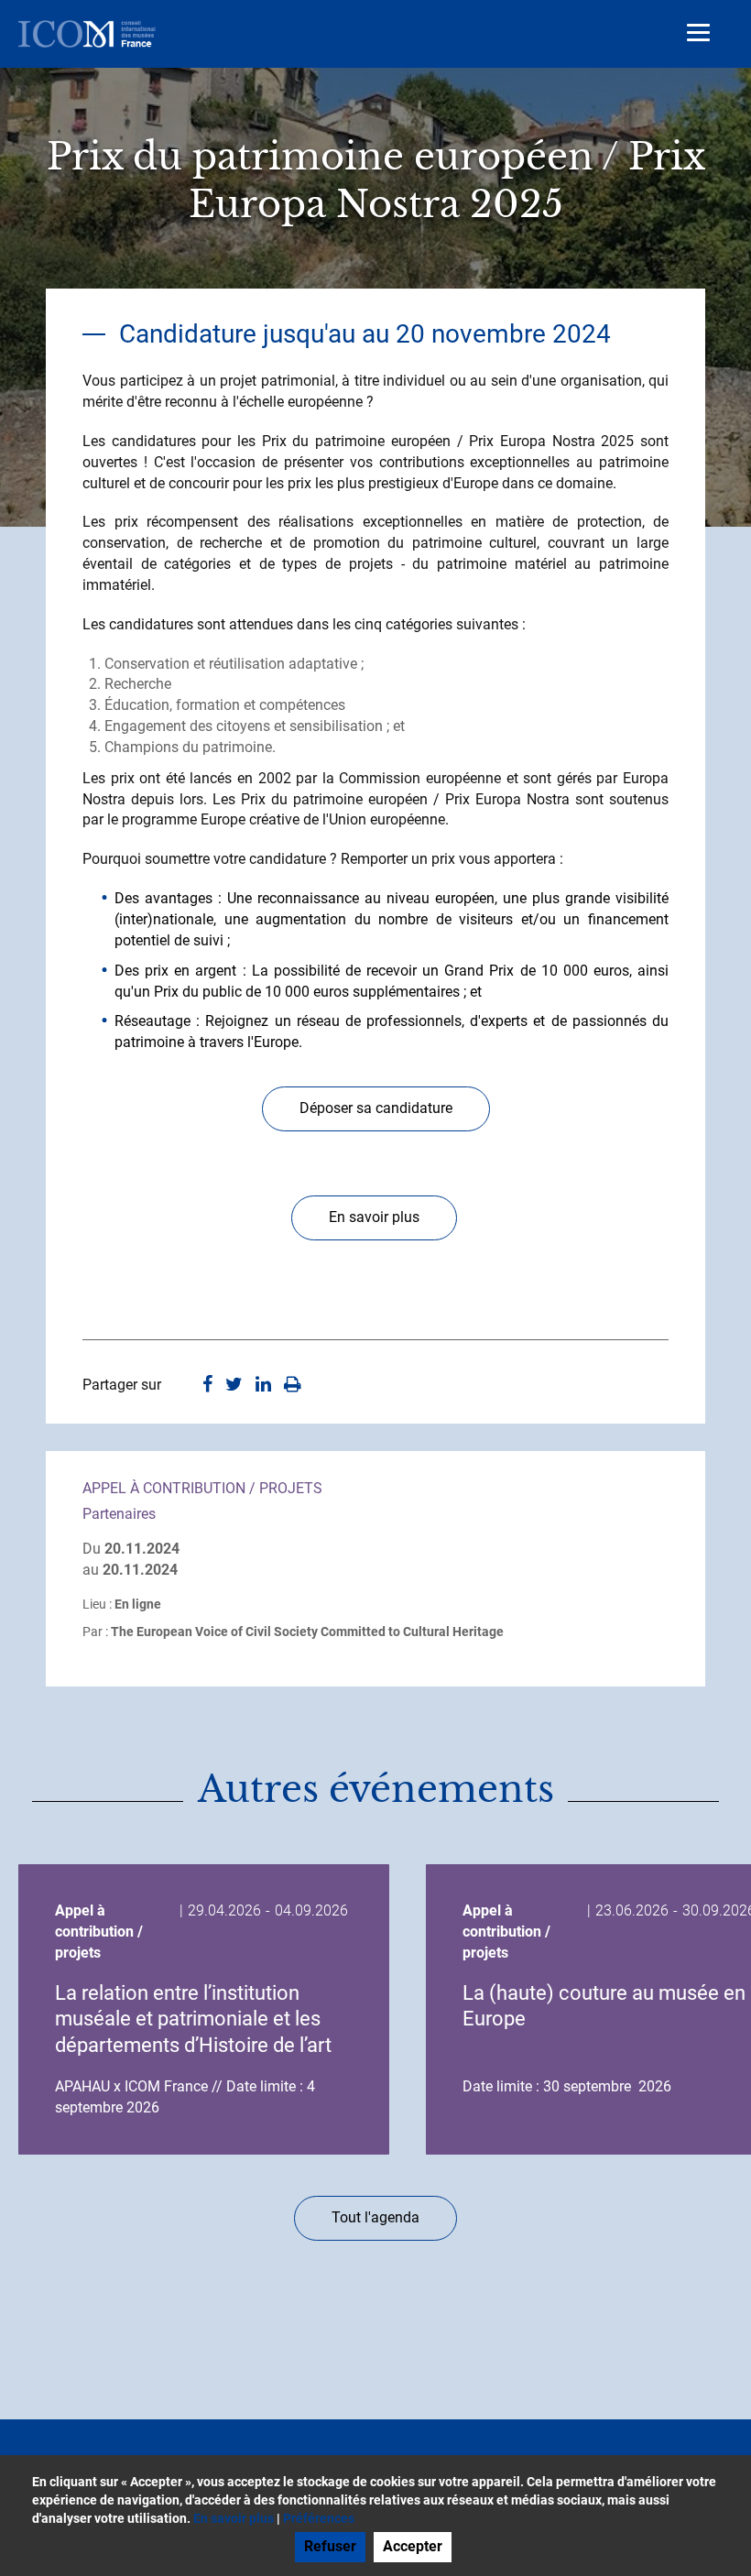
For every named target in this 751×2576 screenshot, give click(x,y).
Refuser (330, 2546)
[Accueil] (87, 34)
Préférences (319, 2518)
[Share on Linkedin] (263, 1386)
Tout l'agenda (375, 2217)
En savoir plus (374, 1217)
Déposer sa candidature (376, 1108)
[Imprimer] (293, 1386)
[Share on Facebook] (207, 1386)
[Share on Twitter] (234, 1386)
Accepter (413, 2546)
